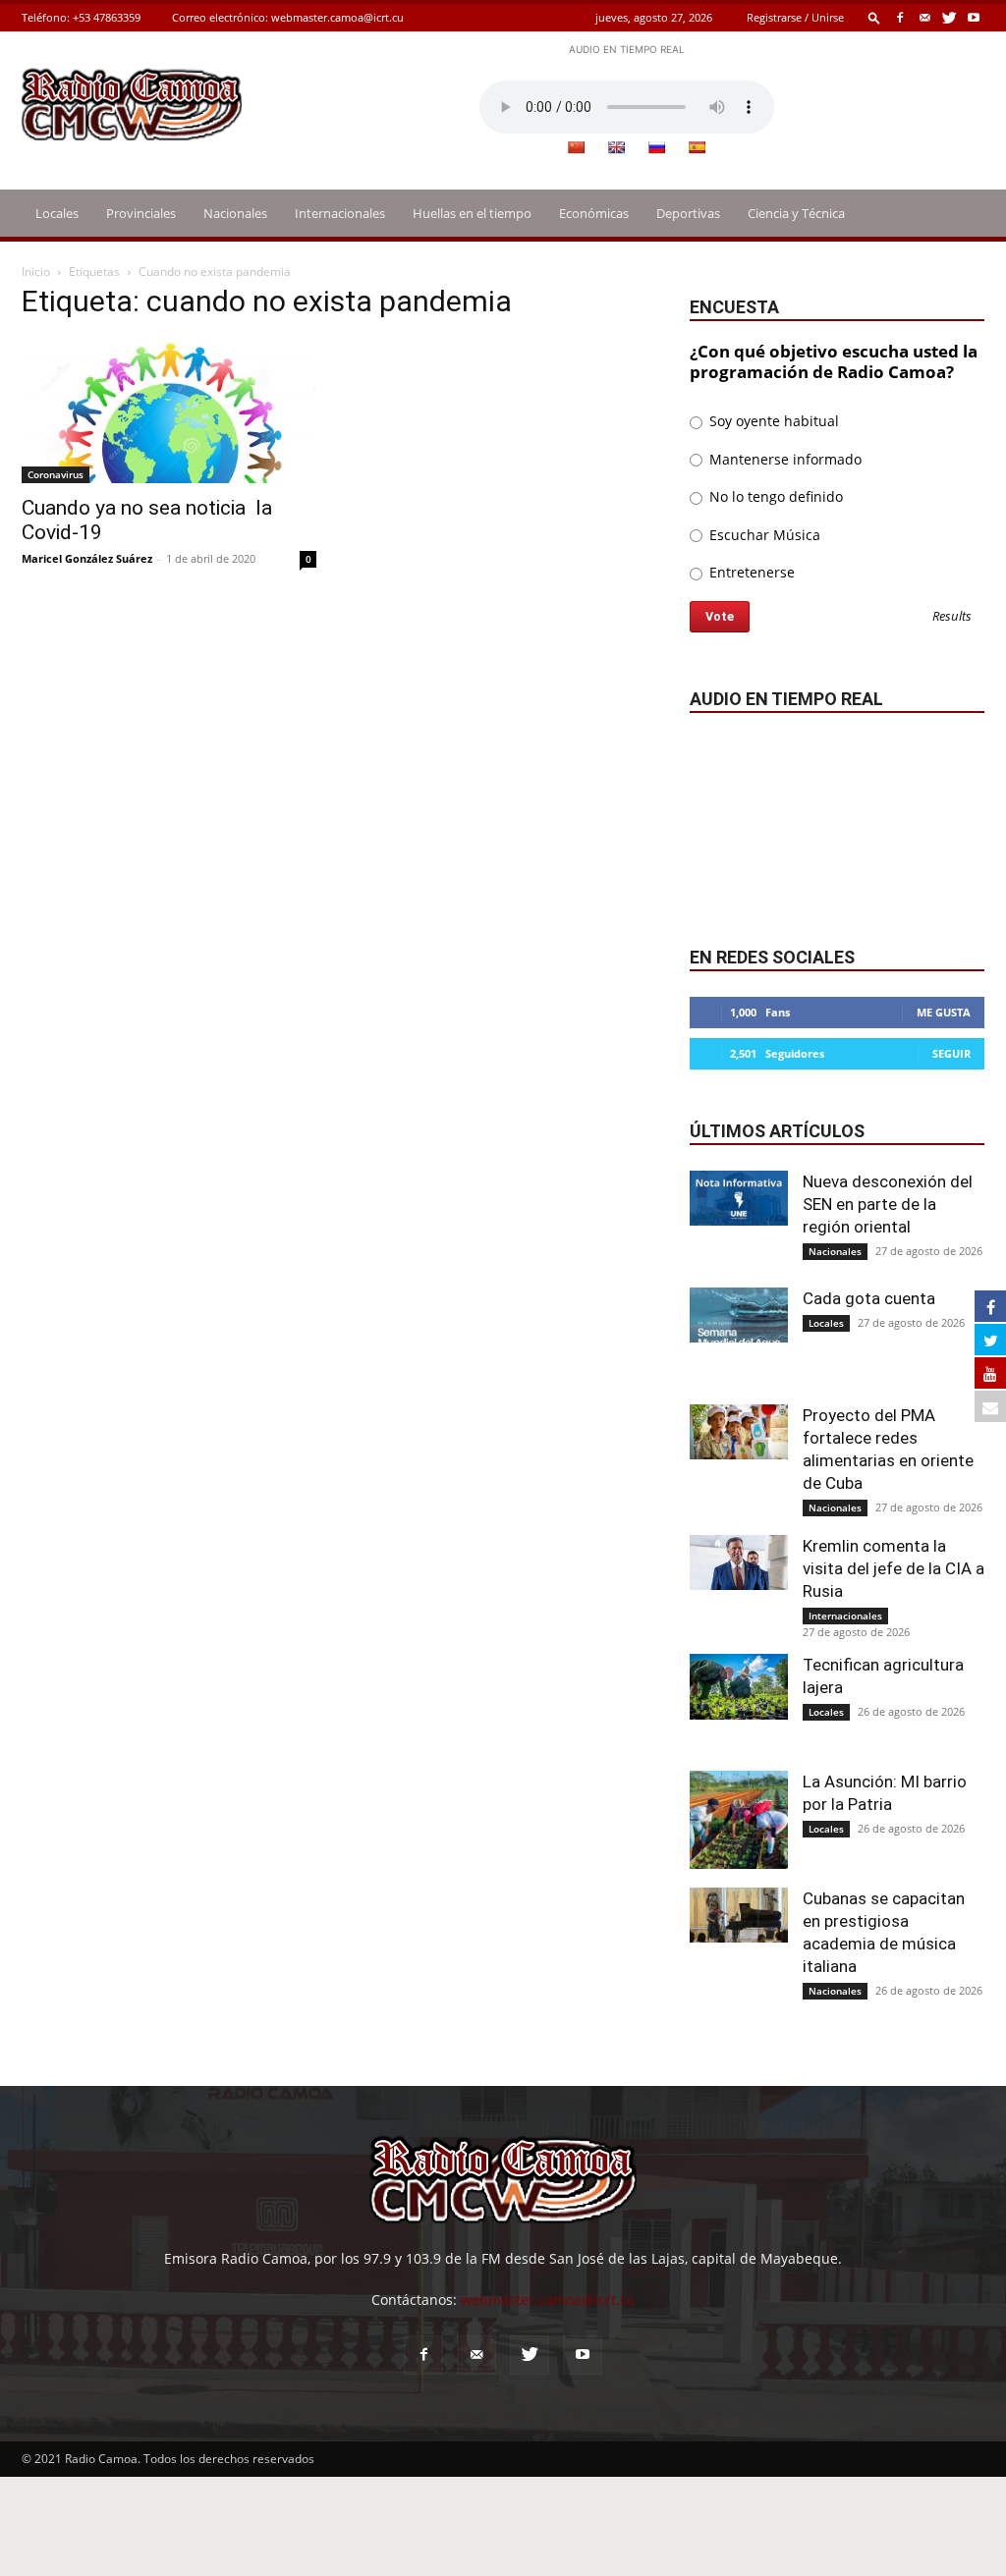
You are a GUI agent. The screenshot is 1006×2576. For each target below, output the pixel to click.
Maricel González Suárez (87, 558)
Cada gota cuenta (869, 1298)
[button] (874, 17)
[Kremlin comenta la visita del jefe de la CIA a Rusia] (739, 1562)
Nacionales (235, 213)
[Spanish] (697, 147)
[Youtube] (974, 17)
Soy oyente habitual (772, 421)
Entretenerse (750, 572)
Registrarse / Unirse (795, 17)
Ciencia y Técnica (796, 213)
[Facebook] (900, 17)
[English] (616, 147)
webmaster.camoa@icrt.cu (337, 17)
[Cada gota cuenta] (739, 1315)
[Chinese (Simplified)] (576, 147)
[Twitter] (949, 17)
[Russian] (656, 147)
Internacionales (340, 213)
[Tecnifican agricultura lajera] (739, 1687)
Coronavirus (56, 474)
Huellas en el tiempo (472, 213)
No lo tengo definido (774, 496)
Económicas (594, 213)
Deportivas (688, 213)
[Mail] (924, 17)
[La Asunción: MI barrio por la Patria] (739, 1820)
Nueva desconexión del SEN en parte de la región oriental (888, 1204)
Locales (57, 213)
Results (952, 617)
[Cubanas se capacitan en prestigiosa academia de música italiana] (739, 1915)
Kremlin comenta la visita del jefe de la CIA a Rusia (894, 1568)
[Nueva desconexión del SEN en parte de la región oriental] (739, 1198)
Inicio (36, 272)
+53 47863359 (107, 17)
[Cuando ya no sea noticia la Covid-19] (169, 411)
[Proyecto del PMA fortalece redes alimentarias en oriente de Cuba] (739, 1432)
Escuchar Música (763, 535)
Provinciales (141, 213)
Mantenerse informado (783, 459)
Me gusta (944, 1012)
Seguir (951, 1053)
